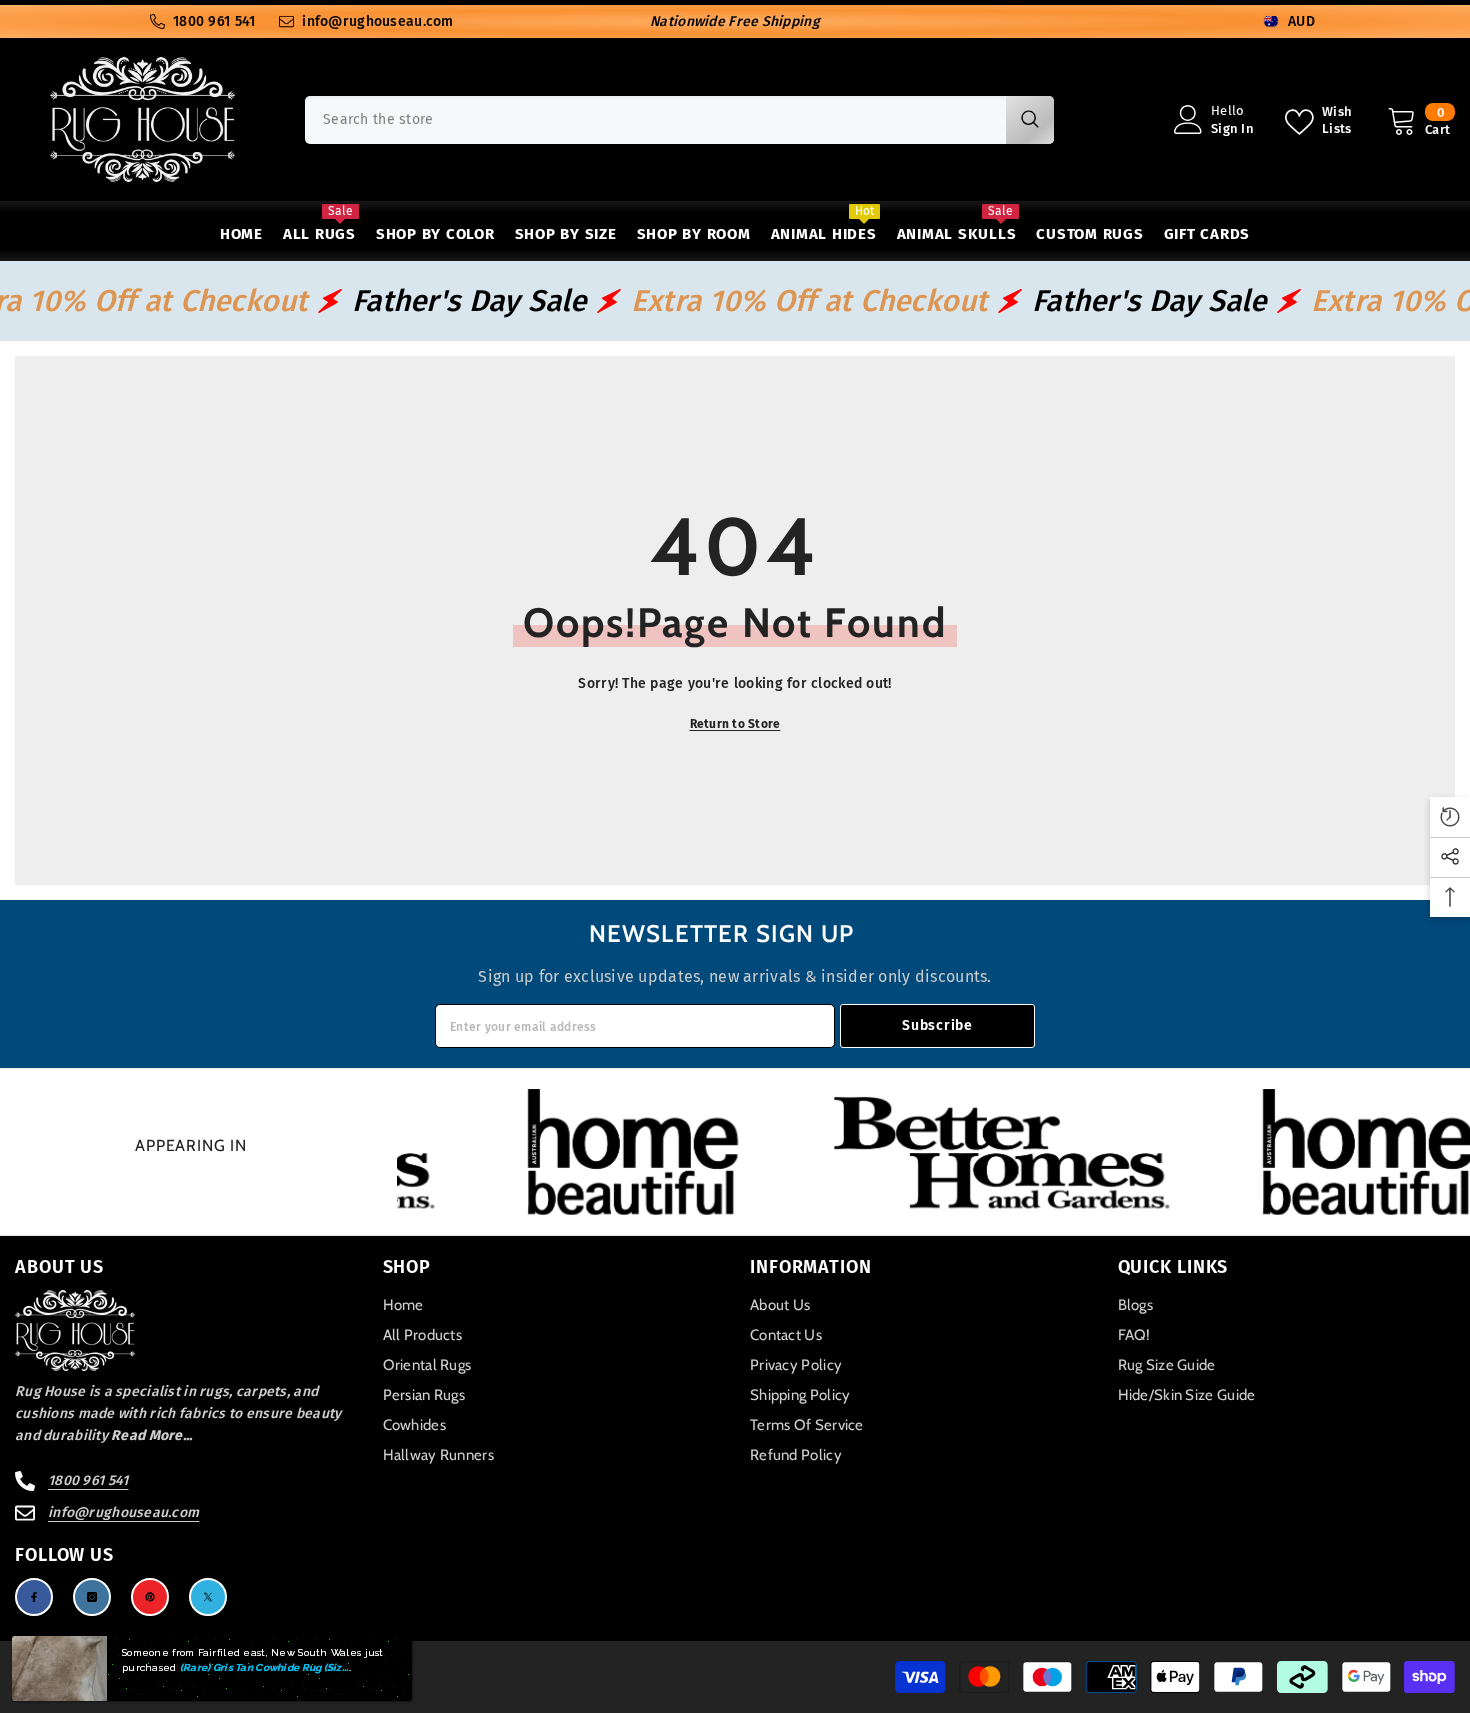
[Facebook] (34, 1597)
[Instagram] (92, 1597)
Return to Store (735, 724)
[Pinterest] (150, 1597)
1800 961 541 (214, 21)
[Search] (679, 120)
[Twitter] (208, 1597)
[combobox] (655, 120)
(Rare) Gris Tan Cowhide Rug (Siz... (264, 1667)
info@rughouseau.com (377, 21)
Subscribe (937, 1025)
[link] (656, 1152)
